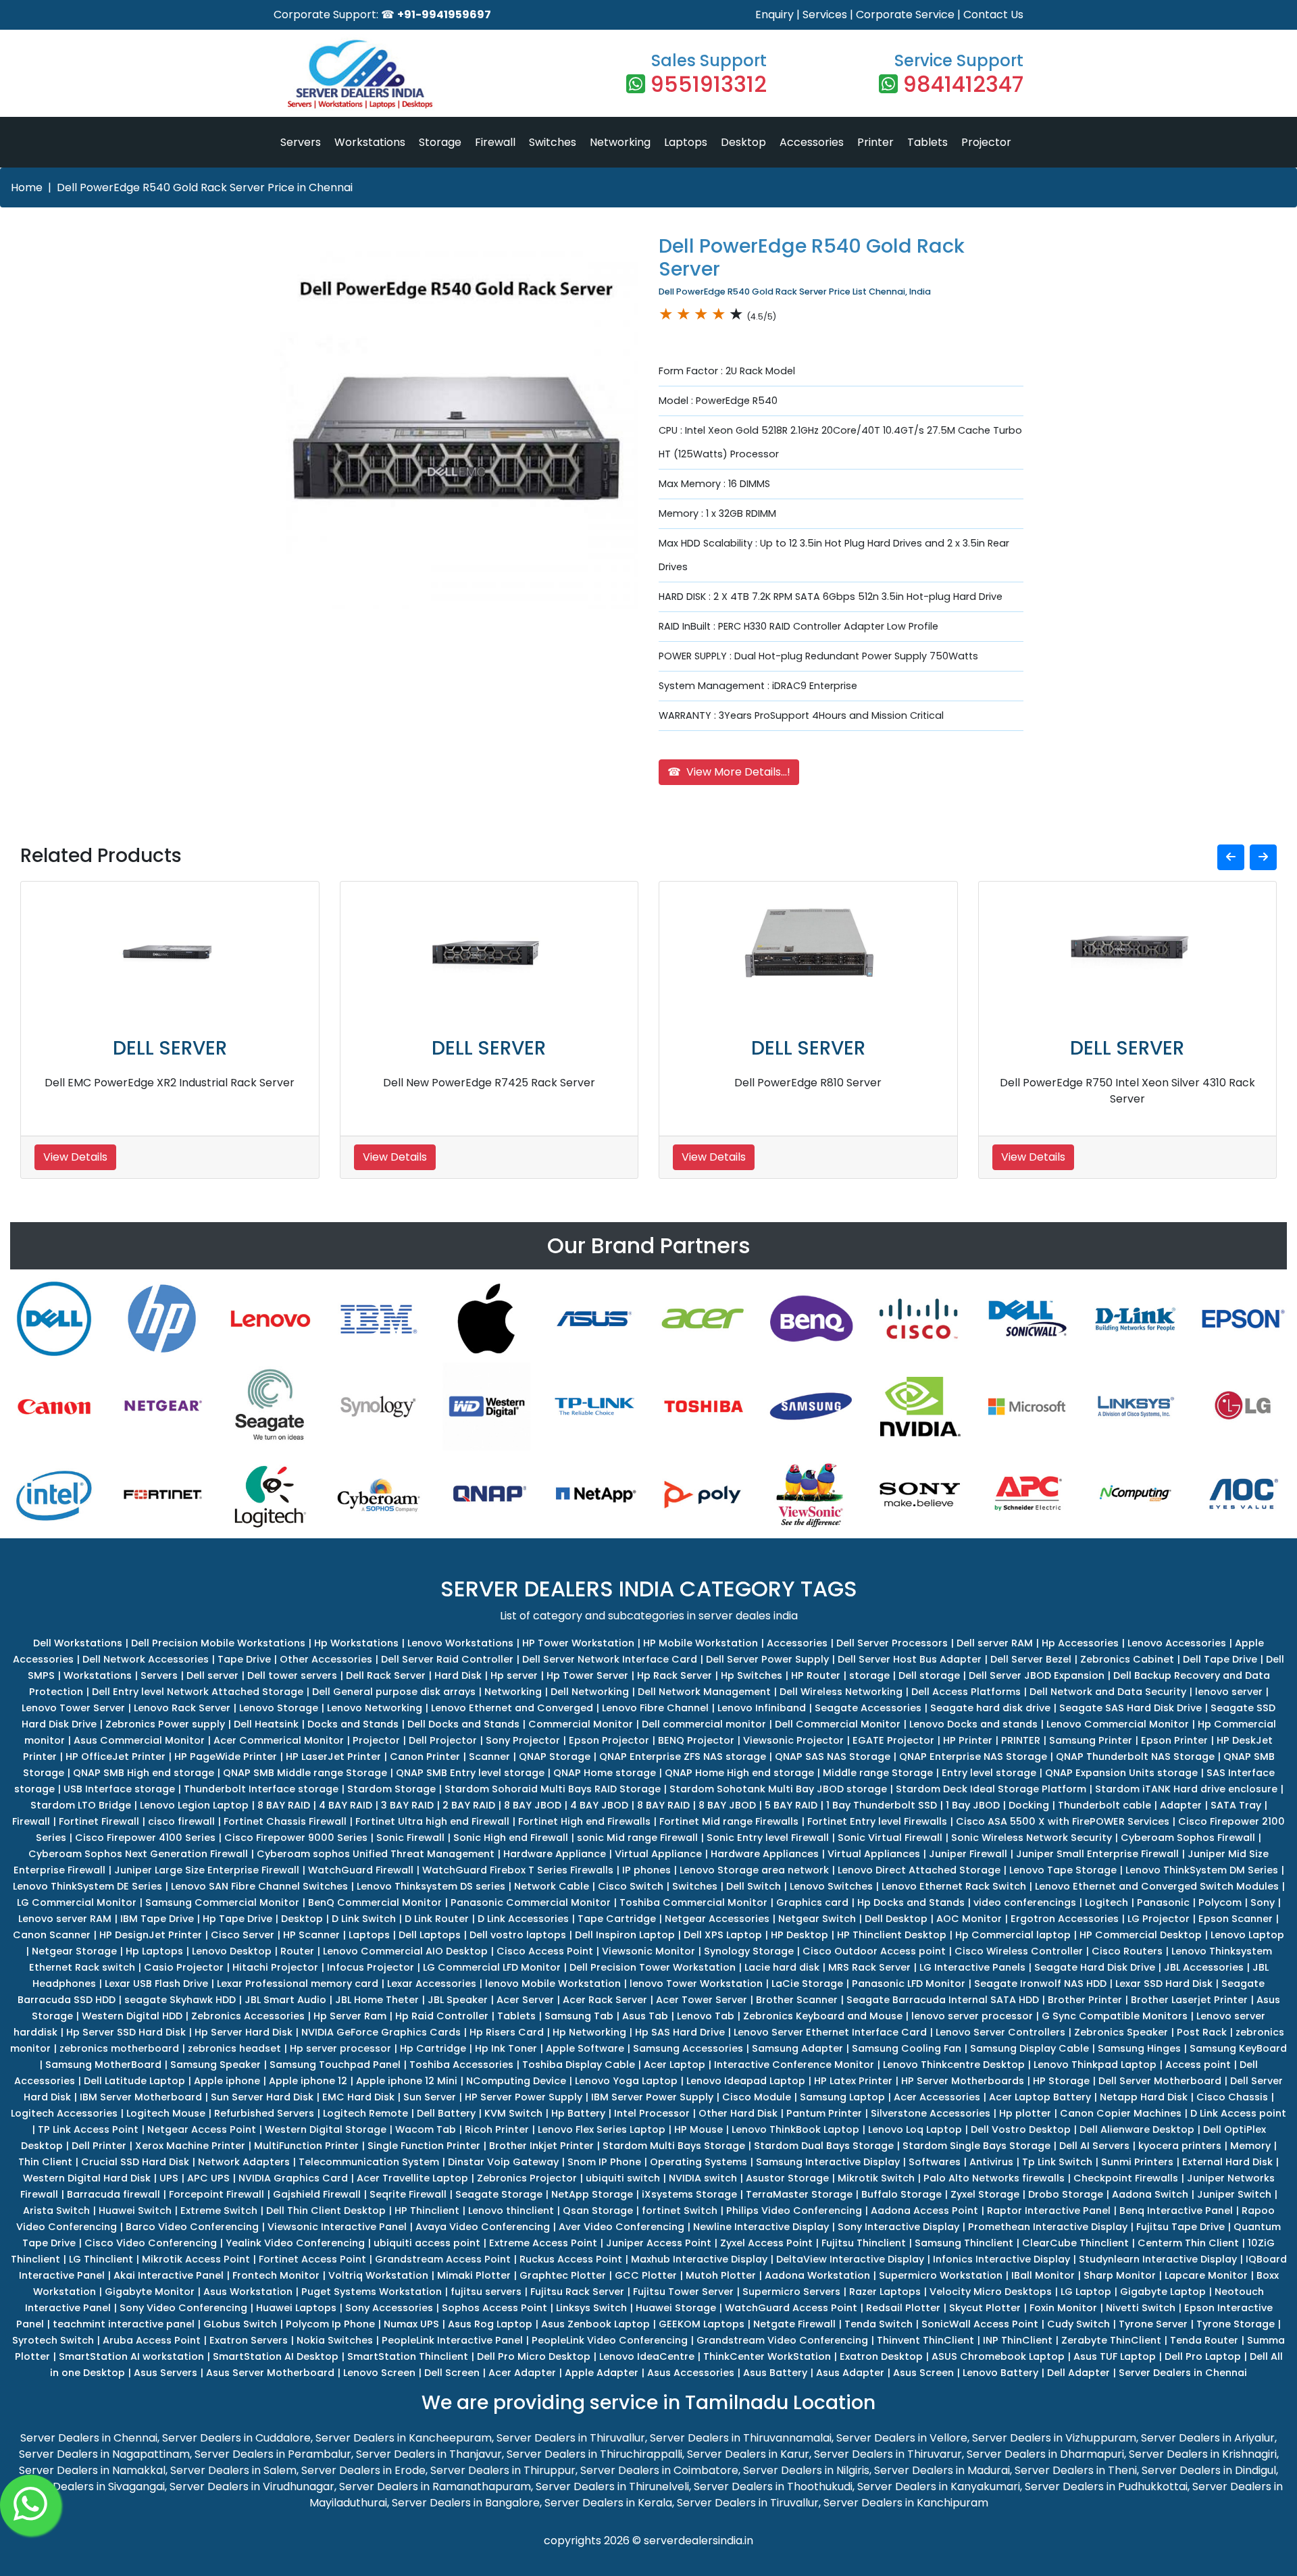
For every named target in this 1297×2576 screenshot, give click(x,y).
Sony (1263, 1902)
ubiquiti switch (623, 2178)
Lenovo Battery (1000, 2373)
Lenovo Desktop (232, 1951)
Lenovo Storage (279, 1708)
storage (869, 1675)
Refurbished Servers (264, 2113)
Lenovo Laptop (1247, 1935)
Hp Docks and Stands (911, 1902)
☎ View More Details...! (729, 772)
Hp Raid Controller (442, 2016)
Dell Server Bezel (1031, 1659)
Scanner (489, 1757)
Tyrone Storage (1236, 2324)
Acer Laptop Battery (1040, 2097)
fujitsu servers (486, 2292)
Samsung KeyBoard (1238, 2048)
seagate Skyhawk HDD (180, 2000)
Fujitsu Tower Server (683, 2292)
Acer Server (525, 2000)
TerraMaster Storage (799, 2194)
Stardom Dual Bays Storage (824, 2146)
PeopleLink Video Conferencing (610, 2340)
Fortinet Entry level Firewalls (877, 1821)
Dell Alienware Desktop (1137, 2129)
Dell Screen (452, 2373)
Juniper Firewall (968, 1854)
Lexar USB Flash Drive (156, 1984)
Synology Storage (749, 1951)
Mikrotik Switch (876, 2178)
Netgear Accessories (717, 1919)
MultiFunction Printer (306, 2146)
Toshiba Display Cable (579, 2065)
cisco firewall (181, 1821)
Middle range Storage (878, 1773)
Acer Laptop (675, 2065)
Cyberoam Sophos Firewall (1188, 1838)
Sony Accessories (389, 2308)
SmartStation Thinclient (408, 2356)
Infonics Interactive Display (1001, 2259)
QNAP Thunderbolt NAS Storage (1135, 1757)
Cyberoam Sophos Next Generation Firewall (138, 1854)
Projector (986, 142)
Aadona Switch (1150, 2194)
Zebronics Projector (527, 2178)
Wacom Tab (426, 2129)
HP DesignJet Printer (151, 1935)
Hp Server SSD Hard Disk (126, 2032)
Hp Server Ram (350, 2016)
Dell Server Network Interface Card (610, 1659)
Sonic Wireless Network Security (1032, 1838)
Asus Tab (645, 2016)
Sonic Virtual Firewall (890, 1838)
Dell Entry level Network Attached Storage (198, 1692)
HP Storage (1061, 2081)
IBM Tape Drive (157, 1919)
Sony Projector (523, 1740)
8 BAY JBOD (533, 1805)
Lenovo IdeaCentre (647, 2356)
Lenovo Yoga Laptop (626, 2081)
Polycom (1220, 1902)
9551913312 (709, 84)
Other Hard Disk (738, 2113)
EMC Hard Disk (358, 2097)
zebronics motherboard (119, 2048)
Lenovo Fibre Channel (655, 1708)
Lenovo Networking (375, 1708)
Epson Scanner (1236, 1919)
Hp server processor (340, 2048)
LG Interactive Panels (972, 1967)
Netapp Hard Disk (1144, 2097)
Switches (553, 142)
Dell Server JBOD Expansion (1037, 1675)
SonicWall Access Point (980, 2324)
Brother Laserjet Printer (1189, 2000)
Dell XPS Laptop (723, 1935)
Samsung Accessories (688, 2048)
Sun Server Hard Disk (262, 2097)
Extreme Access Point (543, 2243)
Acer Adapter (522, 2373)
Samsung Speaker (215, 2065)
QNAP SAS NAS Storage (833, 1757)
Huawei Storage (676, 2308)
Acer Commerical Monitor (279, 1740)
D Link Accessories (523, 1919)
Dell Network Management (704, 1692)
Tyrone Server (1153, 2324)
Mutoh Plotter (721, 2275)
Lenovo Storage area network (754, 1870)
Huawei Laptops (296, 2308)
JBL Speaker (458, 2000)
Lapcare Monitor (1206, 2275)
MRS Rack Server (869, 1967)
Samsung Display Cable (1029, 2048)
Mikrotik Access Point (196, 2259)
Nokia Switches (335, 2340)
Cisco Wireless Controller (1019, 1951)
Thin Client (45, 2162)
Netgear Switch (817, 1919)
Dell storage (929, 1675)
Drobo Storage (1066, 2194)
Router (297, 1951)
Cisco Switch (631, 1886)
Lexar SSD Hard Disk (1164, 1984)
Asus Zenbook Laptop (595, 2324)
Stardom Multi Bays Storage (674, 2146)
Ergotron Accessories (1065, 1919)
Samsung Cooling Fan (907, 2048)
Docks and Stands (353, 1724)
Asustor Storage (787, 2178)
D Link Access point (1238, 2113)
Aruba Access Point (152, 2340)
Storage (440, 142)
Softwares (935, 2162)
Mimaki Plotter (474, 2275)
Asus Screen (923, 2373)
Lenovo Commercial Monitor (1118, 1724)
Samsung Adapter (797, 2048)
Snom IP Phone (604, 2162)
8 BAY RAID (284, 1805)
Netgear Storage (74, 1951)
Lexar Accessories (432, 1984)
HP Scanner (311, 1935)
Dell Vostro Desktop (1021, 2129)
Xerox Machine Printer (190, 2146)
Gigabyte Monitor (150, 2292)
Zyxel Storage (985, 2194)
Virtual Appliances (874, 1854)
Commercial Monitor (581, 1724)
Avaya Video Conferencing (483, 2227)
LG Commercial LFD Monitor (492, 1967)
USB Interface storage (119, 1789)
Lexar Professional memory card (298, 1984)
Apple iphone (227, 2081)
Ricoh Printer (497, 2129)
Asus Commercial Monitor (139, 1740)
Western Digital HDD (132, 2016)
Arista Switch (56, 2211)
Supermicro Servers (791, 2292)
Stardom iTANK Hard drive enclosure (1186, 1789)
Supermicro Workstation (941, 2275)
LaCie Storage (807, 1984)
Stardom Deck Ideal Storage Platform (991, 1789)
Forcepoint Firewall (217, 2194)
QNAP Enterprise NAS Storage (973, 1757)
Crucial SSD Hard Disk (135, 2162)
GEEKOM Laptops (702, 2324)
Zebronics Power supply (165, 1724)
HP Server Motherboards (963, 2081)
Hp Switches (752, 1675)
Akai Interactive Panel (169, 2275)
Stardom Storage (391, 1789)
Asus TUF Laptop (1115, 2356)
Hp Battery (578, 2113)
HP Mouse (698, 2129)
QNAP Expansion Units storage (1121, 1773)
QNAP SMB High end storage (144, 1773)
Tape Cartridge (617, 1919)
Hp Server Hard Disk (244, 2032)
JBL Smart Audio (285, 2000)
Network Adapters (244, 2162)
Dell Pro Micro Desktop (534, 2356)
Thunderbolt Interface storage (261, 1789)
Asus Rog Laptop (490, 2324)
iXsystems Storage (689, 2194)
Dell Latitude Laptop (134, 2081)
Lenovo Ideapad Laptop (746, 2081)
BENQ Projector (696, 1740)
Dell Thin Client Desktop (326, 2211)
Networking (620, 142)
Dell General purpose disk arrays (394, 1692)
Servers (301, 142)
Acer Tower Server (702, 2000)
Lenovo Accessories (1177, 1643)
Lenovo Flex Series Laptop (602, 2129)
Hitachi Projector (275, 1967)
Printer (875, 142)
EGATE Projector (893, 1740)
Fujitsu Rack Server (577, 2292)
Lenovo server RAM (65, 1919)
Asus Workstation (248, 2292)
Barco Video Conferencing (192, 2227)
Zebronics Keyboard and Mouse (823, 2016)
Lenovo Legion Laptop (194, 1805)
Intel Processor (652, 2113)
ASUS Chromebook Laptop (998, 2356)
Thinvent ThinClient (925, 2340)
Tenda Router (1204, 2340)
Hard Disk (458, 1675)
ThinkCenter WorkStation (767, 2356)
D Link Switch (364, 1919)
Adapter (1181, 1805)
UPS (169, 2178)
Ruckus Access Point (571, 2259)
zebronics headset (234, 2048)
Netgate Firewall (794, 2324)
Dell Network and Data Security (1108, 1692)
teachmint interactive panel (124, 2324)
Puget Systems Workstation (372, 2292)
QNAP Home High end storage (739, 1773)
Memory (1250, 2146)
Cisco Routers (1127, 1951)
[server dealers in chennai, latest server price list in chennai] (360, 73)
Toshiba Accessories (461, 2065)
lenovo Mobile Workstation (553, 1984)
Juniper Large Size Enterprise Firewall (207, 1870)
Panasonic (1163, 1902)
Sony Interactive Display (898, 2227)
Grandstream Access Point (443, 2259)
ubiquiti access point (427, 2243)
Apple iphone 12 (308, 2081)
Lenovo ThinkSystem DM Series (1202, 1870)
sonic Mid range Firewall (637, 1838)
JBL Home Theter (377, 2000)
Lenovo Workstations (460, 1643)
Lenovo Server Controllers (1000, 2032)
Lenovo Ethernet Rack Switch (954, 1886)
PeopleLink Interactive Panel (452, 2340)
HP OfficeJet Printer (116, 1757)
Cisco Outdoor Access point (874, 1951)
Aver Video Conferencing (621, 2227)
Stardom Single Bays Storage (976, 2146)
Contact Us (993, 15)
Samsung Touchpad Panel (335, 2065)
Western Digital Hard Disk (87, 2178)
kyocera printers (1180, 2146)
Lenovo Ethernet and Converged (512, 1708)
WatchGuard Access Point (791, 2308)
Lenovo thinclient (511, 2211)
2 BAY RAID (469, 1805)
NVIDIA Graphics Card (293, 2178)
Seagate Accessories (868, 1708)
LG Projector (1159, 1919)
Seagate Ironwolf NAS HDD (1040, 1984)
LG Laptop (1086, 2292)
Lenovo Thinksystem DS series (431, 1886)
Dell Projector (443, 1740)
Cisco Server (243, 1935)
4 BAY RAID (346, 1805)
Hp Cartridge (433, 2048)
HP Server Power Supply (524, 2097)
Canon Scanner (52, 1935)
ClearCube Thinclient (1075, 2243)
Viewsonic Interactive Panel (337, 2227)
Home (27, 187)
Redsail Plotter (903, 2308)
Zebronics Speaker (1121, 2032)
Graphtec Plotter (563, 2275)
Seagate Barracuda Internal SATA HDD (943, 2000)
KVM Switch (513, 2113)
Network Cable (552, 1886)
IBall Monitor (1043, 2275)
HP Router (816, 1675)
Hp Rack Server (675, 1675)
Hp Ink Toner (506, 2048)
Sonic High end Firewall (511, 1838)
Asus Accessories (691, 2373)
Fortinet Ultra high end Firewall (432, 1821)
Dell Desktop (896, 1919)
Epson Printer (1174, 1740)
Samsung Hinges (1139, 2048)
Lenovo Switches (831, 1886)
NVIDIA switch (703, 2178)
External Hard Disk (1227, 2162)
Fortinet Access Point (312, 2259)
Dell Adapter (1078, 2373)
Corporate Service (905, 15)
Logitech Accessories (64, 2113)
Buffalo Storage (901, 2194)
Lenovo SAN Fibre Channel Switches (259, 1886)
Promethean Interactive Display (1048, 2227)
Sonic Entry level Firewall (768, 1838)
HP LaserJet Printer (333, 1757)
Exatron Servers (249, 2340)
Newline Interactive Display (761, 2227)
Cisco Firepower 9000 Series (296, 1838)
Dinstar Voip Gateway (503, 2162)
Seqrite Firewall (408, 2194)
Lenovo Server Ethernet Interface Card (830, 2032)
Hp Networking (589, 2032)
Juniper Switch (1234, 2194)
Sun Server (430, 2097)
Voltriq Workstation (378, 2275)
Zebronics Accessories (248, 2016)
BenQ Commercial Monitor (375, 1902)
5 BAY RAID (791, 1805)
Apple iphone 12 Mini (407, 2081)
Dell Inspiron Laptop (625, 1935)
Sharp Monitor (1120, 2275)
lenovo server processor (972, 2016)
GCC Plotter (646, 2275)
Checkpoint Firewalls (1126, 2178)
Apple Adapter (602, 2373)
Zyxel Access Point (766, 2243)
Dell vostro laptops (518, 1935)
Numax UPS (411, 2324)
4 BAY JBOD (599, 1805)
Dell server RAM (995, 1643)
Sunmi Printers (1137, 2162)
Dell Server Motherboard (1160, 2081)
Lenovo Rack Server (182, 1708)
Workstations (370, 142)
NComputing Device (516, 2081)
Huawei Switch (135, 2211)
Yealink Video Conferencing (295, 2243)
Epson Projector (609, 1740)
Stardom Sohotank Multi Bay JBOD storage (778, 1789)
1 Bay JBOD (973, 1805)
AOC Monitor (969, 1919)
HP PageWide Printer (226, 1757)
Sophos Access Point (494, 2308)
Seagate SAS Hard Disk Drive (1130, 1708)
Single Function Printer (424, 2146)
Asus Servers (166, 2373)
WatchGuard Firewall (361, 1870)
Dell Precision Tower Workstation (653, 1967)
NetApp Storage (592, 2194)
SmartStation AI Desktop (276, 2356)
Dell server (212, 1675)
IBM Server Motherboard (141, 2097)
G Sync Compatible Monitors (1115, 2016)
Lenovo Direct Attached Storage (919, 1870)
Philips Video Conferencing (794, 2211)
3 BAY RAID (407, 1805)
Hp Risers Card (507, 2032)
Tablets (927, 142)
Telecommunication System (369, 2162)
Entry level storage (989, 1773)
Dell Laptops (430, 1935)
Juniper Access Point (659, 2243)
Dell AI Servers (1094, 2146)
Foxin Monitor (1063, 2308)
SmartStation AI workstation (131, 2356)
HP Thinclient (427, 2211)
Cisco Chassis (1232, 2097)
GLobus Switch (240, 2324)
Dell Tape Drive (1220, 1659)
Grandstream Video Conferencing (782, 2340)
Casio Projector (184, 1967)
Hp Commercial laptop (1013, 1935)
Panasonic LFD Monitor (909, 1984)
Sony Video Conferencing (183, 2308)
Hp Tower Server (587, 1675)
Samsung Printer (1091, 1740)
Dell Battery (446, 2113)
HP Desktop (799, 1935)
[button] (1231, 857)
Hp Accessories (1080, 1643)
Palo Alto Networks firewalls (994, 2178)
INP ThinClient (1018, 2340)
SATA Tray (1236, 1805)
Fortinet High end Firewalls (584, 1821)
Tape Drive (244, 1659)
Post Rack (1202, 2032)
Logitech (1107, 1902)
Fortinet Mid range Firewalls (729, 1821)
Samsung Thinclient (964, 2243)
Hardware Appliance (555, 1854)
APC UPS (208, 2178)
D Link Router (437, 1919)
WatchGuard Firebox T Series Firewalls (518, 1870)
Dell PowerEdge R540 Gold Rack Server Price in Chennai (205, 187)
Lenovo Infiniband (762, 1708)
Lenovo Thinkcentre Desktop (954, 2065)
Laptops (686, 142)
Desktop (743, 142)
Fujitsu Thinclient (864, 2243)
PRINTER (1021, 1740)
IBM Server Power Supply (652, 2097)
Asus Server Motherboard (270, 2373)
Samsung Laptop (842, 2097)
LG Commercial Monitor (77, 1902)
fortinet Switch (680, 2211)
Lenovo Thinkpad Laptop (1095, 2065)
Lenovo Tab (706, 2016)
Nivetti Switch (1141, 2308)
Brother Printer (1085, 2000)
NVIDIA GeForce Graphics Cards (381, 2032)
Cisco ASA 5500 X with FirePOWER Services (1063, 1821)
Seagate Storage (499, 2194)
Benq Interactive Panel (1176, 2211)
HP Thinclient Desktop (892, 1935)
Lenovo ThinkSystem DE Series (87, 1886)
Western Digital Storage (326, 2129)
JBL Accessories (1204, 1967)
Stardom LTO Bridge (81, 1805)
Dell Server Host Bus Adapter (910, 1659)
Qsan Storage (598, 2211)
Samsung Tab (579, 2016)
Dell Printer (99, 2146)
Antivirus (991, 2162)
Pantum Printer (824, 2113)
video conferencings (1025, 1902)
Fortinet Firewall (99, 1821)
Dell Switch (754, 1886)
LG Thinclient (101, 2259)
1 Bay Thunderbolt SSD (882, 1805)
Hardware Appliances (765, 1854)
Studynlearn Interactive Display (1158, 2259)
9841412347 (963, 84)
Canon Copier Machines (1121, 2113)
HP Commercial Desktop (1141, 1935)
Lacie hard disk (782, 1967)
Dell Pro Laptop (1203, 2356)
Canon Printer (425, 1757)
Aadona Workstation (817, 2275)
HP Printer (968, 1740)
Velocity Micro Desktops (991, 2292)
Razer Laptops (885, 2292)
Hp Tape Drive (237, 1919)
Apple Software (585, 2048)
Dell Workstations (78, 1643)
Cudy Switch (1078, 2324)
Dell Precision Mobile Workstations (218, 1643)
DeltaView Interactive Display (850, 2259)
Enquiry (774, 15)
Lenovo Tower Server (73, 1708)
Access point (1198, 2065)
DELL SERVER (170, 1048)
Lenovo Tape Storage (1063, 1870)
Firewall (495, 142)
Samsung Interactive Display (828, 2162)
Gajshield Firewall (317, 2194)
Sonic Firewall (410, 1838)
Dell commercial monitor (704, 1724)
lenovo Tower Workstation (696, 1984)
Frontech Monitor (276, 2275)
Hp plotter (1025, 2113)
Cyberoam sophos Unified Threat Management (376, 1854)
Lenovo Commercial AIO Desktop (405, 1951)
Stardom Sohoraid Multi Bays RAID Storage (553, 1789)
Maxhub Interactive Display (699, 2259)
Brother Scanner (797, 2000)
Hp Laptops (154, 1951)
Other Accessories (326, 1659)
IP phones (646, 1870)
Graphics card (812, 1902)
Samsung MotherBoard (103, 2065)
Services (825, 15)
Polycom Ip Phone (330, 2324)
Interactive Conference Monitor (794, 2065)
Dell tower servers (292, 1675)
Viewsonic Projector (793, 1740)
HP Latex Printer (853, 2081)
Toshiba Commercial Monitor (693, 1902)
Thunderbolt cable (1104, 1805)
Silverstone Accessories (931, 2113)
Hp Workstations (356, 1643)
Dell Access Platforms (966, 1692)
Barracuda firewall (113, 2194)
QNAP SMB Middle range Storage (305, 1773)
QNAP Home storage (605, 1773)
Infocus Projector (371, 1967)
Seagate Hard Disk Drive (1095, 1967)
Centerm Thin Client (1188, 2243)
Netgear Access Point (202, 2129)
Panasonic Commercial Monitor (531, 1902)
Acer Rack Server (605, 2000)
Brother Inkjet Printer (541, 2146)
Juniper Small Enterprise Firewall (1097, 1854)
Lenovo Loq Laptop (915, 2129)
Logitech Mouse (166, 2113)
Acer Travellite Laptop (412, 2178)
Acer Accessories (937, 2097)
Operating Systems (698, 2162)
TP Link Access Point (88, 2129)
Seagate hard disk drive (990, 1708)
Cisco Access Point (545, 1951)
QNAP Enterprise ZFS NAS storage (683, 1757)
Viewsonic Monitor (648, 1951)
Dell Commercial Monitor (838, 1724)
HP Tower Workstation (578, 1643)
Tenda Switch (879, 2324)
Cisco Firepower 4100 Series (145, 1838)
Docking (1029, 1805)
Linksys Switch (591, 2308)
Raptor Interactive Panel (1049, 2211)
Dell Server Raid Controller (447, 1659)
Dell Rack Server (386, 1675)
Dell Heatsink (266, 1724)
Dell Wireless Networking (841, 1692)
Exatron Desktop (881, 2356)
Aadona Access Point (924, 2211)
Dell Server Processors (892, 1643)
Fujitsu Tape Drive (1180, 2227)
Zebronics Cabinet (1127, 1659)
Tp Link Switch (1057, 2162)
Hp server (514, 1675)
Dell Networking (590, 1692)
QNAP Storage (555, 1757)
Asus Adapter (850, 2373)
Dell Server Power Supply (767, 1659)
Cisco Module (757, 2097)
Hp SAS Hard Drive (680, 2032)
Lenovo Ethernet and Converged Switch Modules (1157, 1886)
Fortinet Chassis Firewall (285, 1821)
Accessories (812, 142)
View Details (75, 1157)
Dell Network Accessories (146, 1659)
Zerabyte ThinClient (1111, 2340)
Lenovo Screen (379, 2373)
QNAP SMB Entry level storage (470, 1773)
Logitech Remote (365, 2113)
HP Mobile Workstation (701, 1643)
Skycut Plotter (985, 2308)
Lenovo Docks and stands (973, 1724)
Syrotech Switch (53, 2340)
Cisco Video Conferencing (151, 2243)
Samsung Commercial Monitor (222, 1902)
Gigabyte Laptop (1163, 2292)
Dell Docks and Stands (463, 1724)
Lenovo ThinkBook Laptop (795, 2129)
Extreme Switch (219, 2211)
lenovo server (1229, 1692)
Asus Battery (775, 2373)
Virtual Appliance (658, 1854)
